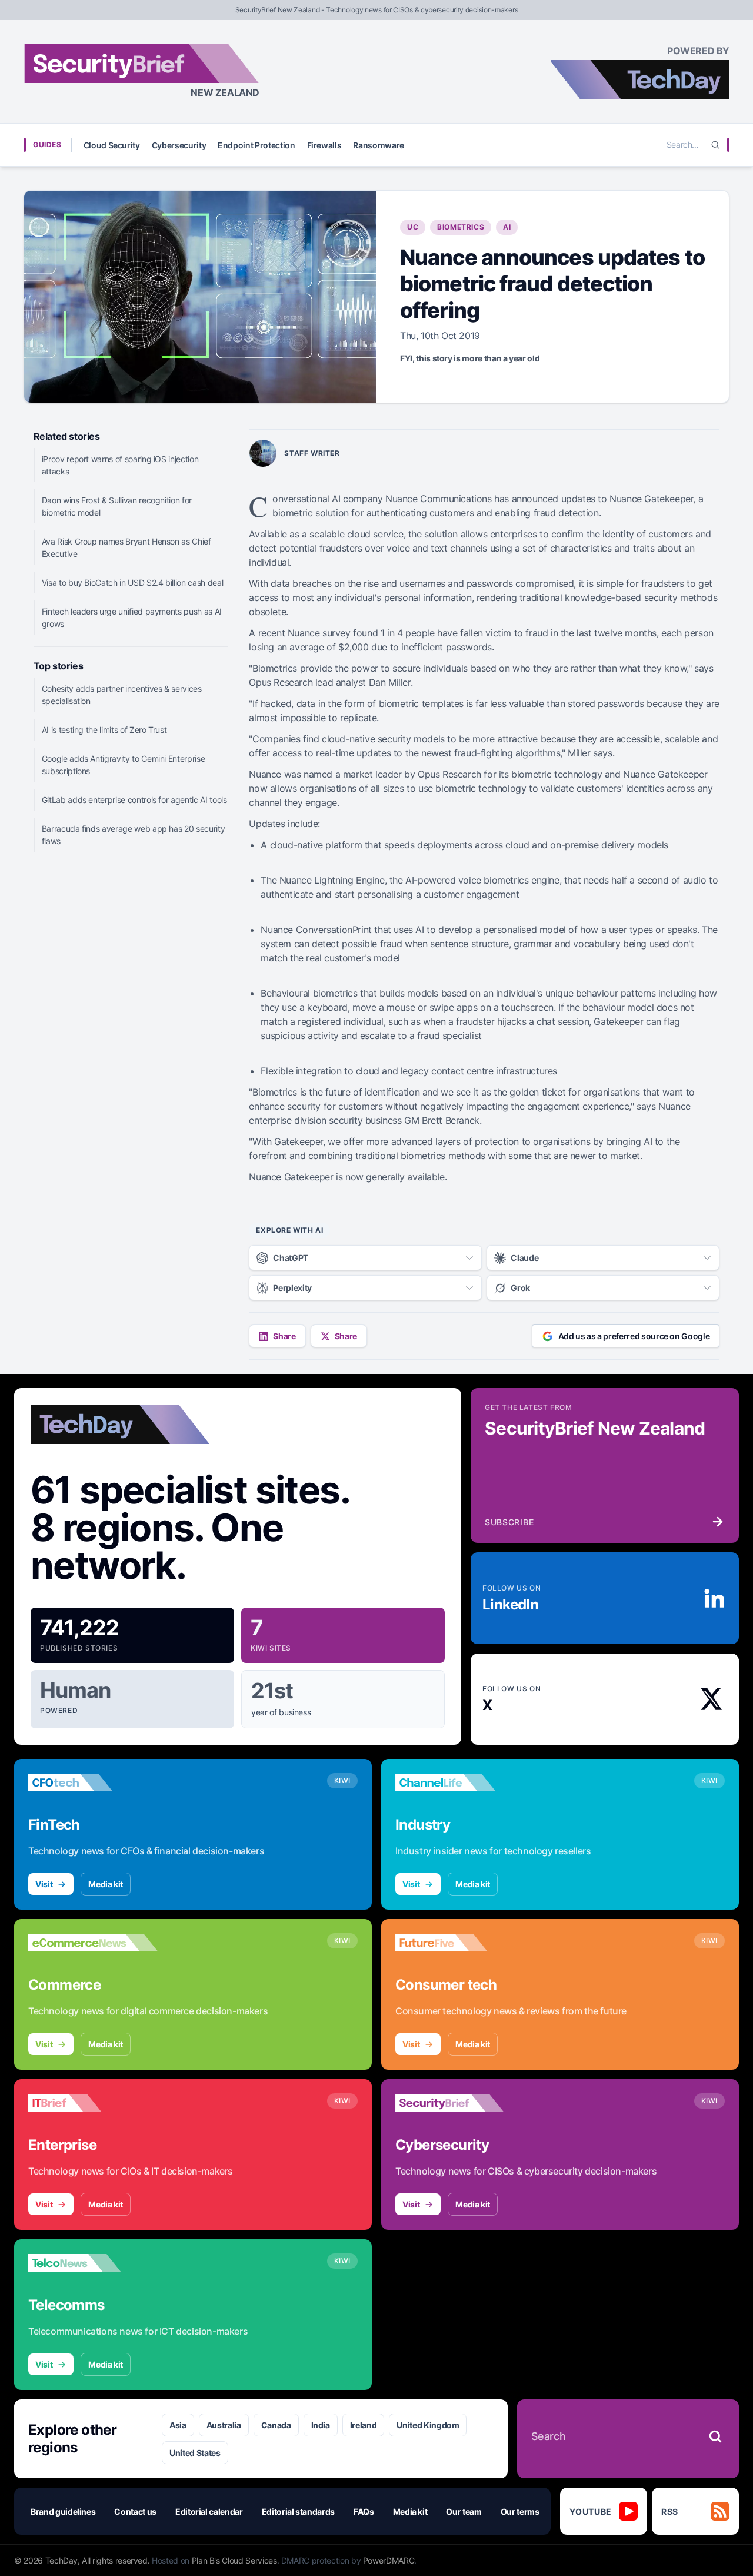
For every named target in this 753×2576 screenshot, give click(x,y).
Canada (276, 2425)
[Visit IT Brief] (93, 2103)
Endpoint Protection (256, 145)
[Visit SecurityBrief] (460, 2103)
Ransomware (379, 145)
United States (195, 2453)
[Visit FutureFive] (460, 1943)
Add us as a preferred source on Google (634, 1336)
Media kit (106, 1884)
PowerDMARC (389, 2560)
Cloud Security (112, 145)
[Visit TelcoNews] (93, 2263)
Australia (224, 2425)
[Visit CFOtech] (93, 1782)
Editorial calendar (209, 2512)
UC (413, 227)
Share (284, 1336)
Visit (44, 1884)
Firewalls (324, 145)
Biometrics (461, 227)
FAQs (364, 2512)
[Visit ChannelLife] (460, 1782)
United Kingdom (428, 2425)
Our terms (520, 2512)
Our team (464, 2512)
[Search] (715, 145)
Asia (178, 2425)
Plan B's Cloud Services (234, 2560)
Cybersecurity (179, 145)
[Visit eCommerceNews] (93, 1943)
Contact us (135, 2512)
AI (507, 227)
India (321, 2425)
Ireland (364, 2425)
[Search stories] (715, 2436)
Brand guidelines (63, 2512)
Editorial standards (298, 2512)
